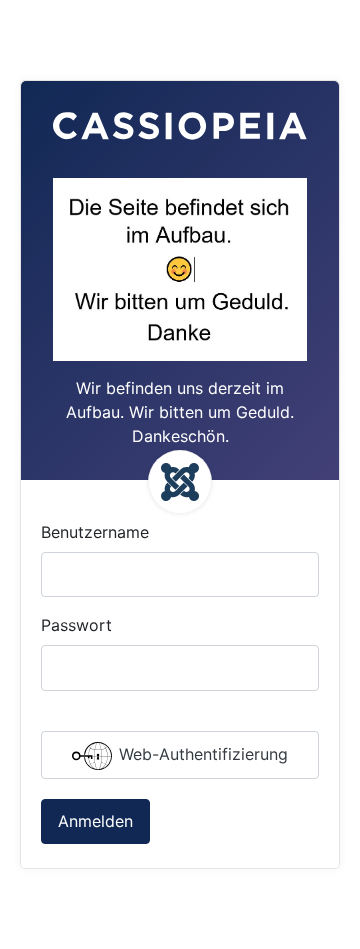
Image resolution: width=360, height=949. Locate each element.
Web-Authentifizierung (201, 754)
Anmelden (95, 821)
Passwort (76, 625)
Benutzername (95, 532)
